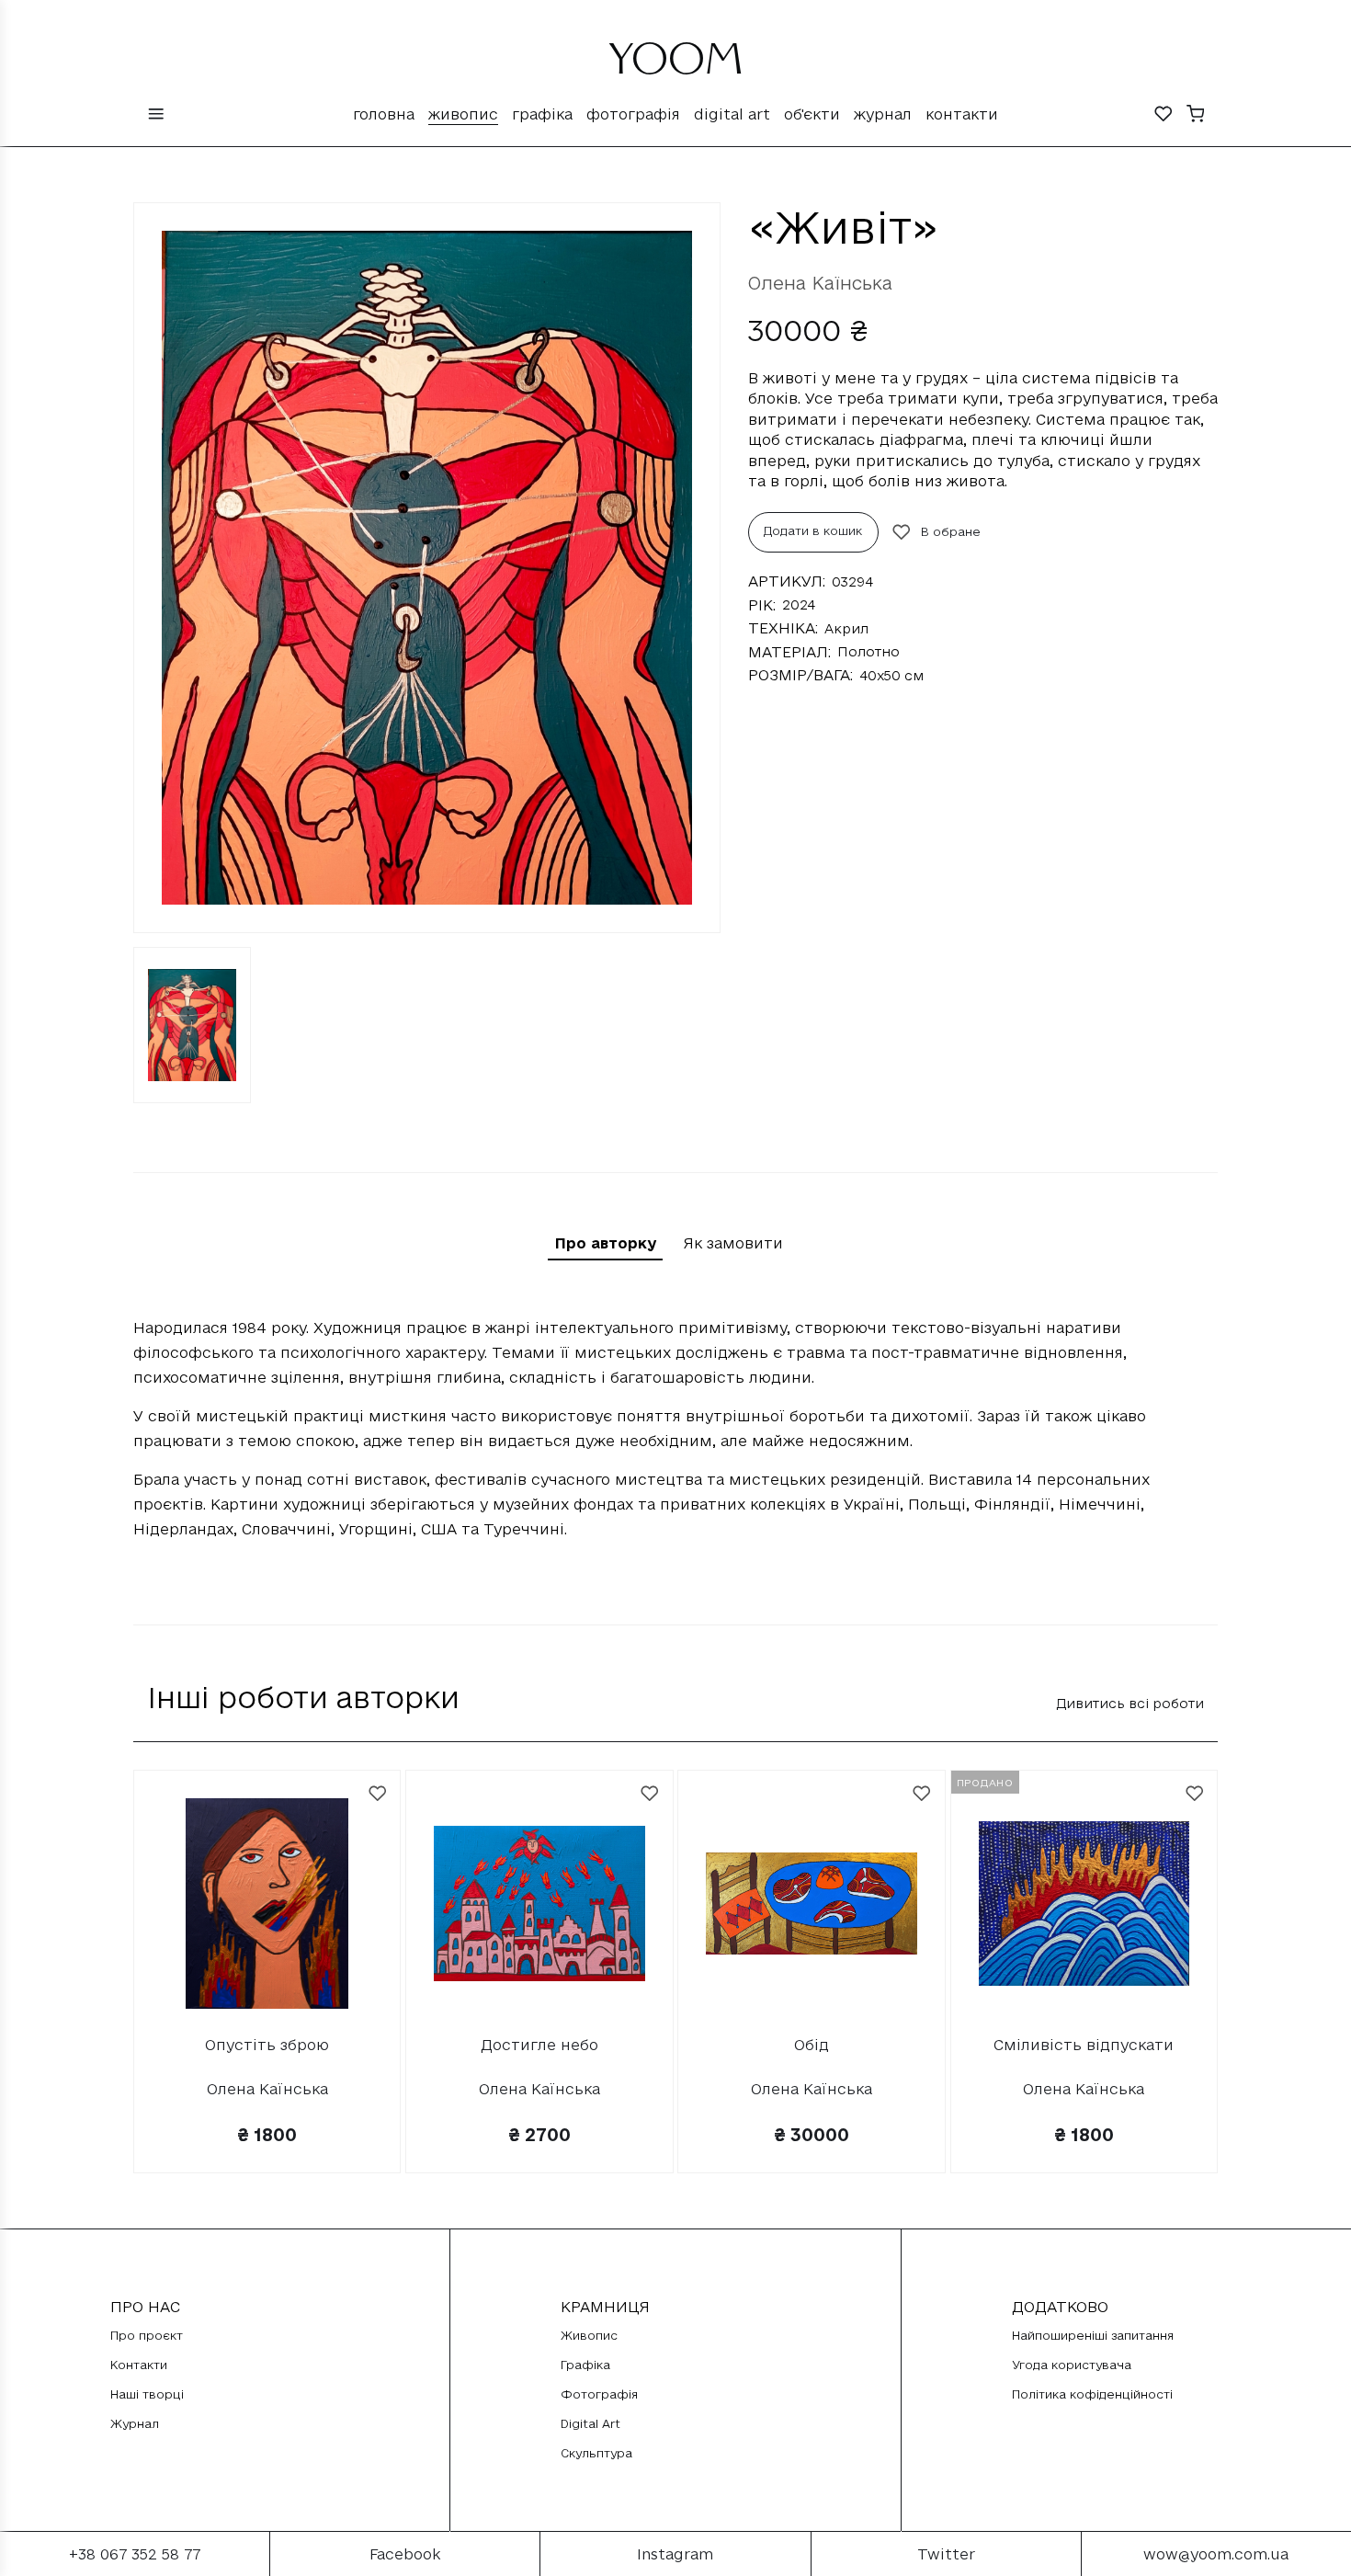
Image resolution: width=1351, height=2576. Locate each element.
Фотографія (633, 114)
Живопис (463, 114)
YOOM (676, 66)
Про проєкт (147, 2335)
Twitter (946, 2554)
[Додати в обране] (378, 1794)
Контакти (962, 114)
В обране (951, 531)
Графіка (542, 114)
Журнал (883, 114)
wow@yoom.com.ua (1216, 2554)
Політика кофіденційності (1092, 2394)
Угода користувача (1072, 2365)
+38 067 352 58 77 (135, 2554)
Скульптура (596, 2453)
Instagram (675, 2554)
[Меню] (156, 115)
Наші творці (147, 2394)
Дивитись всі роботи (1130, 1703)
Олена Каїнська (820, 283)
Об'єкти (812, 114)
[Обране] (1164, 115)
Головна (384, 114)
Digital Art (732, 114)
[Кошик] (1196, 115)
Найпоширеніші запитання (1093, 2335)
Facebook (405, 2554)
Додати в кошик (813, 530)
